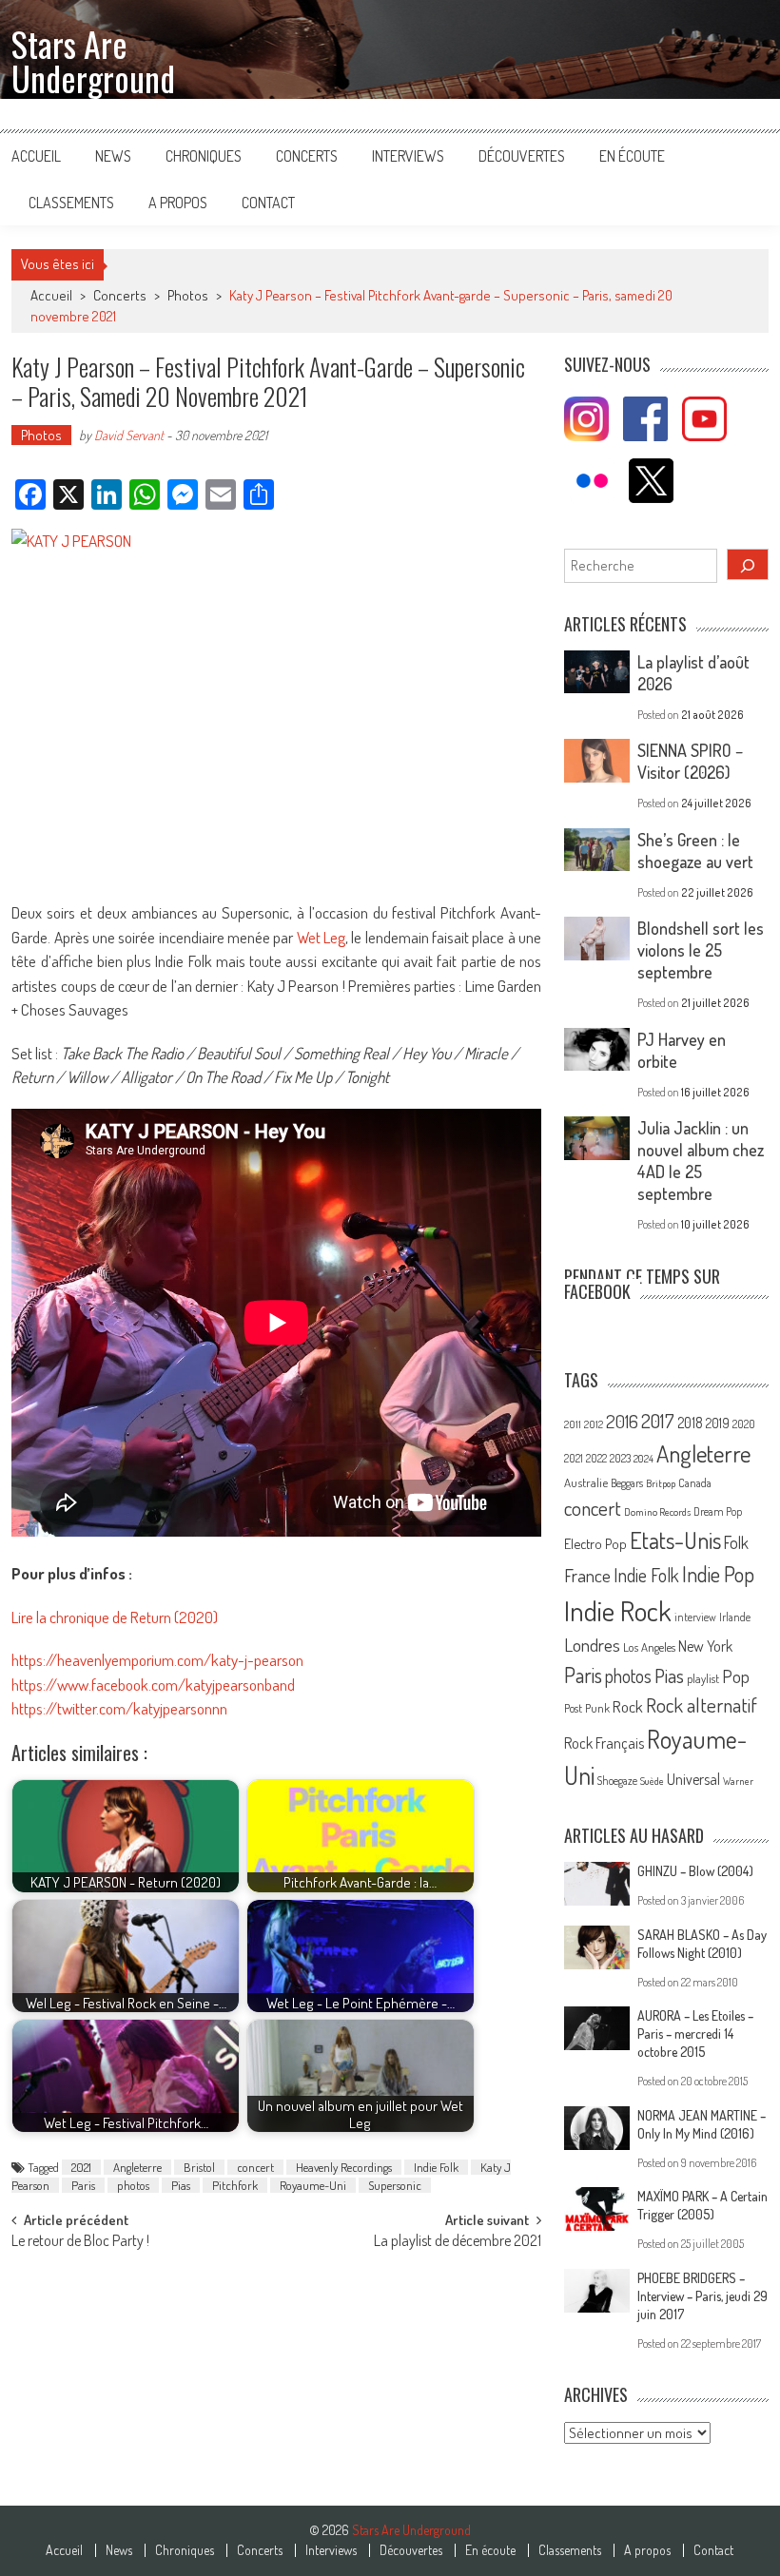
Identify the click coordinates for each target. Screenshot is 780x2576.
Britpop (661, 1483)
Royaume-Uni (313, 2185)
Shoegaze (617, 1781)
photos (133, 2185)
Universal (693, 1779)
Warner (738, 1781)
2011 (573, 1424)
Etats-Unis (675, 1540)
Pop (736, 1676)
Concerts (307, 156)
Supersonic (395, 2185)
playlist (703, 1678)
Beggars (627, 1483)
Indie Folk (436, 2167)
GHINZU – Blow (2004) (695, 1871)
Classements (71, 203)
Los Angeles (649, 1647)
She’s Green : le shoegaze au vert (695, 851)
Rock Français (604, 1743)
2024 (643, 1459)
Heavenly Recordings (344, 2167)
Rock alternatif (702, 1705)
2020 (744, 1424)
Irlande (735, 1617)
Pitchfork (235, 2185)
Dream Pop (718, 1511)
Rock (628, 1706)
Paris (83, 2185)
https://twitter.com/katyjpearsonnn (119, 1708)
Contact (268, 203)
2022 (596, 1458)
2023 (620, 1458)
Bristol (199, 2167)
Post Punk (587, 1708)
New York (705, 1646)
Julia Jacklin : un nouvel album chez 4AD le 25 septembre (701, 1161)
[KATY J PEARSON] (276, 705)
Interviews (408, 156)
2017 (658, 1421)
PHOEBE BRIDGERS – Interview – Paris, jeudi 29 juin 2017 (702, 2296)
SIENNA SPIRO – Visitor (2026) (690, 761)
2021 (81, 2167)
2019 (718, 1423)
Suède (652, 1781)
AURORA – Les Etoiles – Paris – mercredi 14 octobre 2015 (695, 2034)
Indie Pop (718, 1574)
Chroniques (204, 156)
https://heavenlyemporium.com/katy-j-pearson (157, 1660)
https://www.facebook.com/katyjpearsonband (153, 1685)
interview (695, 1617)
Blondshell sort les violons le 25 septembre (701, 950)
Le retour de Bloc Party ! (80, 2242)
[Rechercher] (748, 564)
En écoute (632, 156)
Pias (181, 2185)
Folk (736, 1542)
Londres (592, 1645)
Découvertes (522, 156)
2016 (622, 1421)
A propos (178, 203)
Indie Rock (618, 1610)
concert (255, 2167)
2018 (690, 1423)
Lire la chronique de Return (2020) (115, 1617)
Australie (586, 1482)
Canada (695, 1482)
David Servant (129, 435)
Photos (188, 295)
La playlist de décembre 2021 (458, 2242)
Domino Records (657, 1512)
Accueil (36, 156)
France (587, 1575)
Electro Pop (595, 1543)
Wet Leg (321, 937)
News (113, 156)
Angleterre (137, 2167)
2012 (594, 1424)
